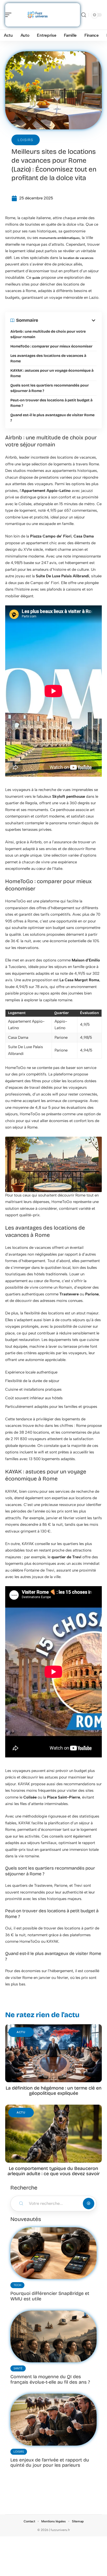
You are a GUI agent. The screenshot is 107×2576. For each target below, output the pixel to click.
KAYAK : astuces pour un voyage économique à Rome (52, 373)
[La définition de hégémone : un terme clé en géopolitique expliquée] (53, 2053)
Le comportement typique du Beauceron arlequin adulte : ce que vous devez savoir (54, 2171)
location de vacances (78, 258)
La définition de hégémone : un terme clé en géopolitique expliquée (54, 2091)
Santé (18, 2368)
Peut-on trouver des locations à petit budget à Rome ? (51, 403)
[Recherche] (84, 15)
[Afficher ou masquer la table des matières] (67, 320)
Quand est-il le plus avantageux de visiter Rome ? (52, 418)
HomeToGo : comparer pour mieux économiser (51, 346)
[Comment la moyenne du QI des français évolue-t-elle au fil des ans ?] (53, 2336)
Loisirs (26, 140)
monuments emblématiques (59, 238)
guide (36, 278)
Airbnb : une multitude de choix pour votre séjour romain (48, 334)
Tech (17, 2285)
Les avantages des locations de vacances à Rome (48, 358)
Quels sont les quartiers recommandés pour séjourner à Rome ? (50, 388)
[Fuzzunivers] (37, 15)
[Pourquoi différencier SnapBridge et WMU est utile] (53, 2253)
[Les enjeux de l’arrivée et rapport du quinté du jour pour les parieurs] (53, 2419)
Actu (21, 2032)
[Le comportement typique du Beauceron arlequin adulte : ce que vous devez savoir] (53, 2134)
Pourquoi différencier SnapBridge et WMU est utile (50, 2296)
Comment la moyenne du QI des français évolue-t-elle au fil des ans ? (50, 2379)
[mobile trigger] (10, 15)
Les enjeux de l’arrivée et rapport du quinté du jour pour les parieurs (50, 2463)
